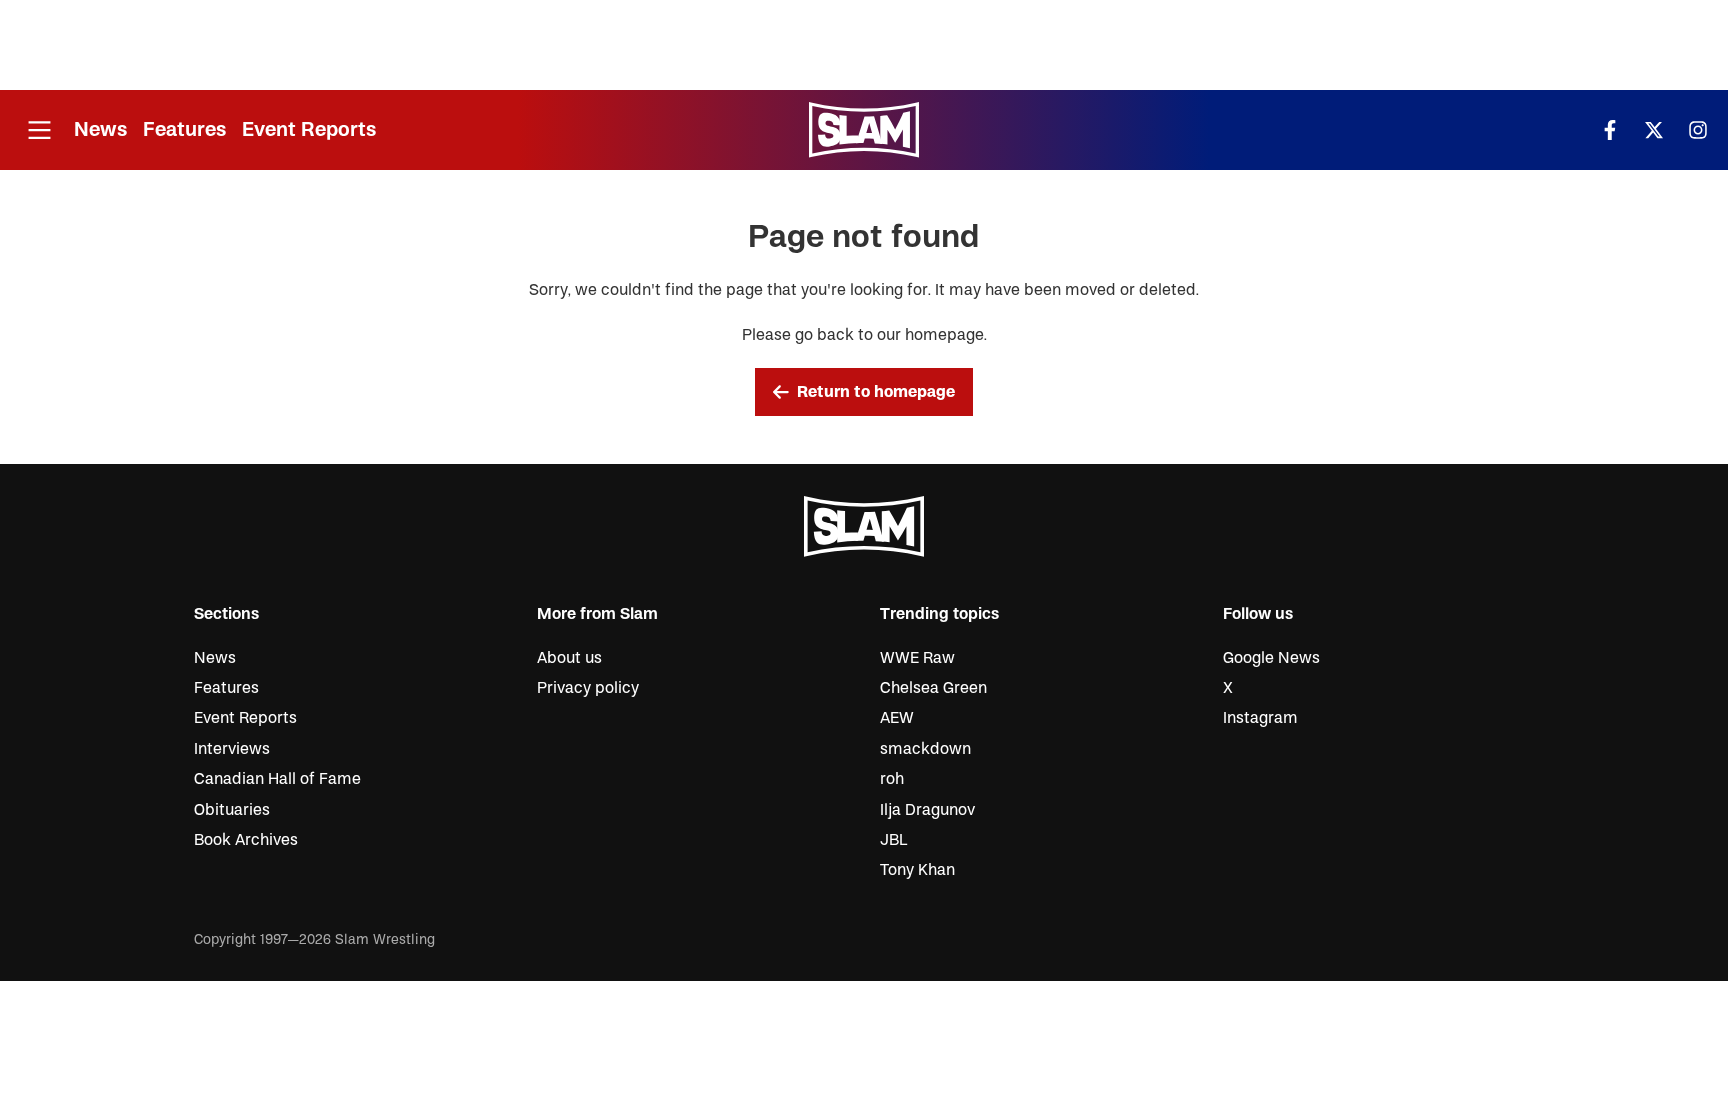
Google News (1271, 658)
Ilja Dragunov (927, 810)
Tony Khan (917, 870)
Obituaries (232, 810)
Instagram (1260, 718)
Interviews (232, 749)
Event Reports (309, 129)
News (100, 129)
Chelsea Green (933, 688)
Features (184, 129)
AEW (897, 718)
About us (569, 658)
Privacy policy (588, 688)
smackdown (925, 749)
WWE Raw (917, 658)
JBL (893, 840)
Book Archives (246, 840)
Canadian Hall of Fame (277, 779)
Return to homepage (876, 392)
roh (892, 779)
